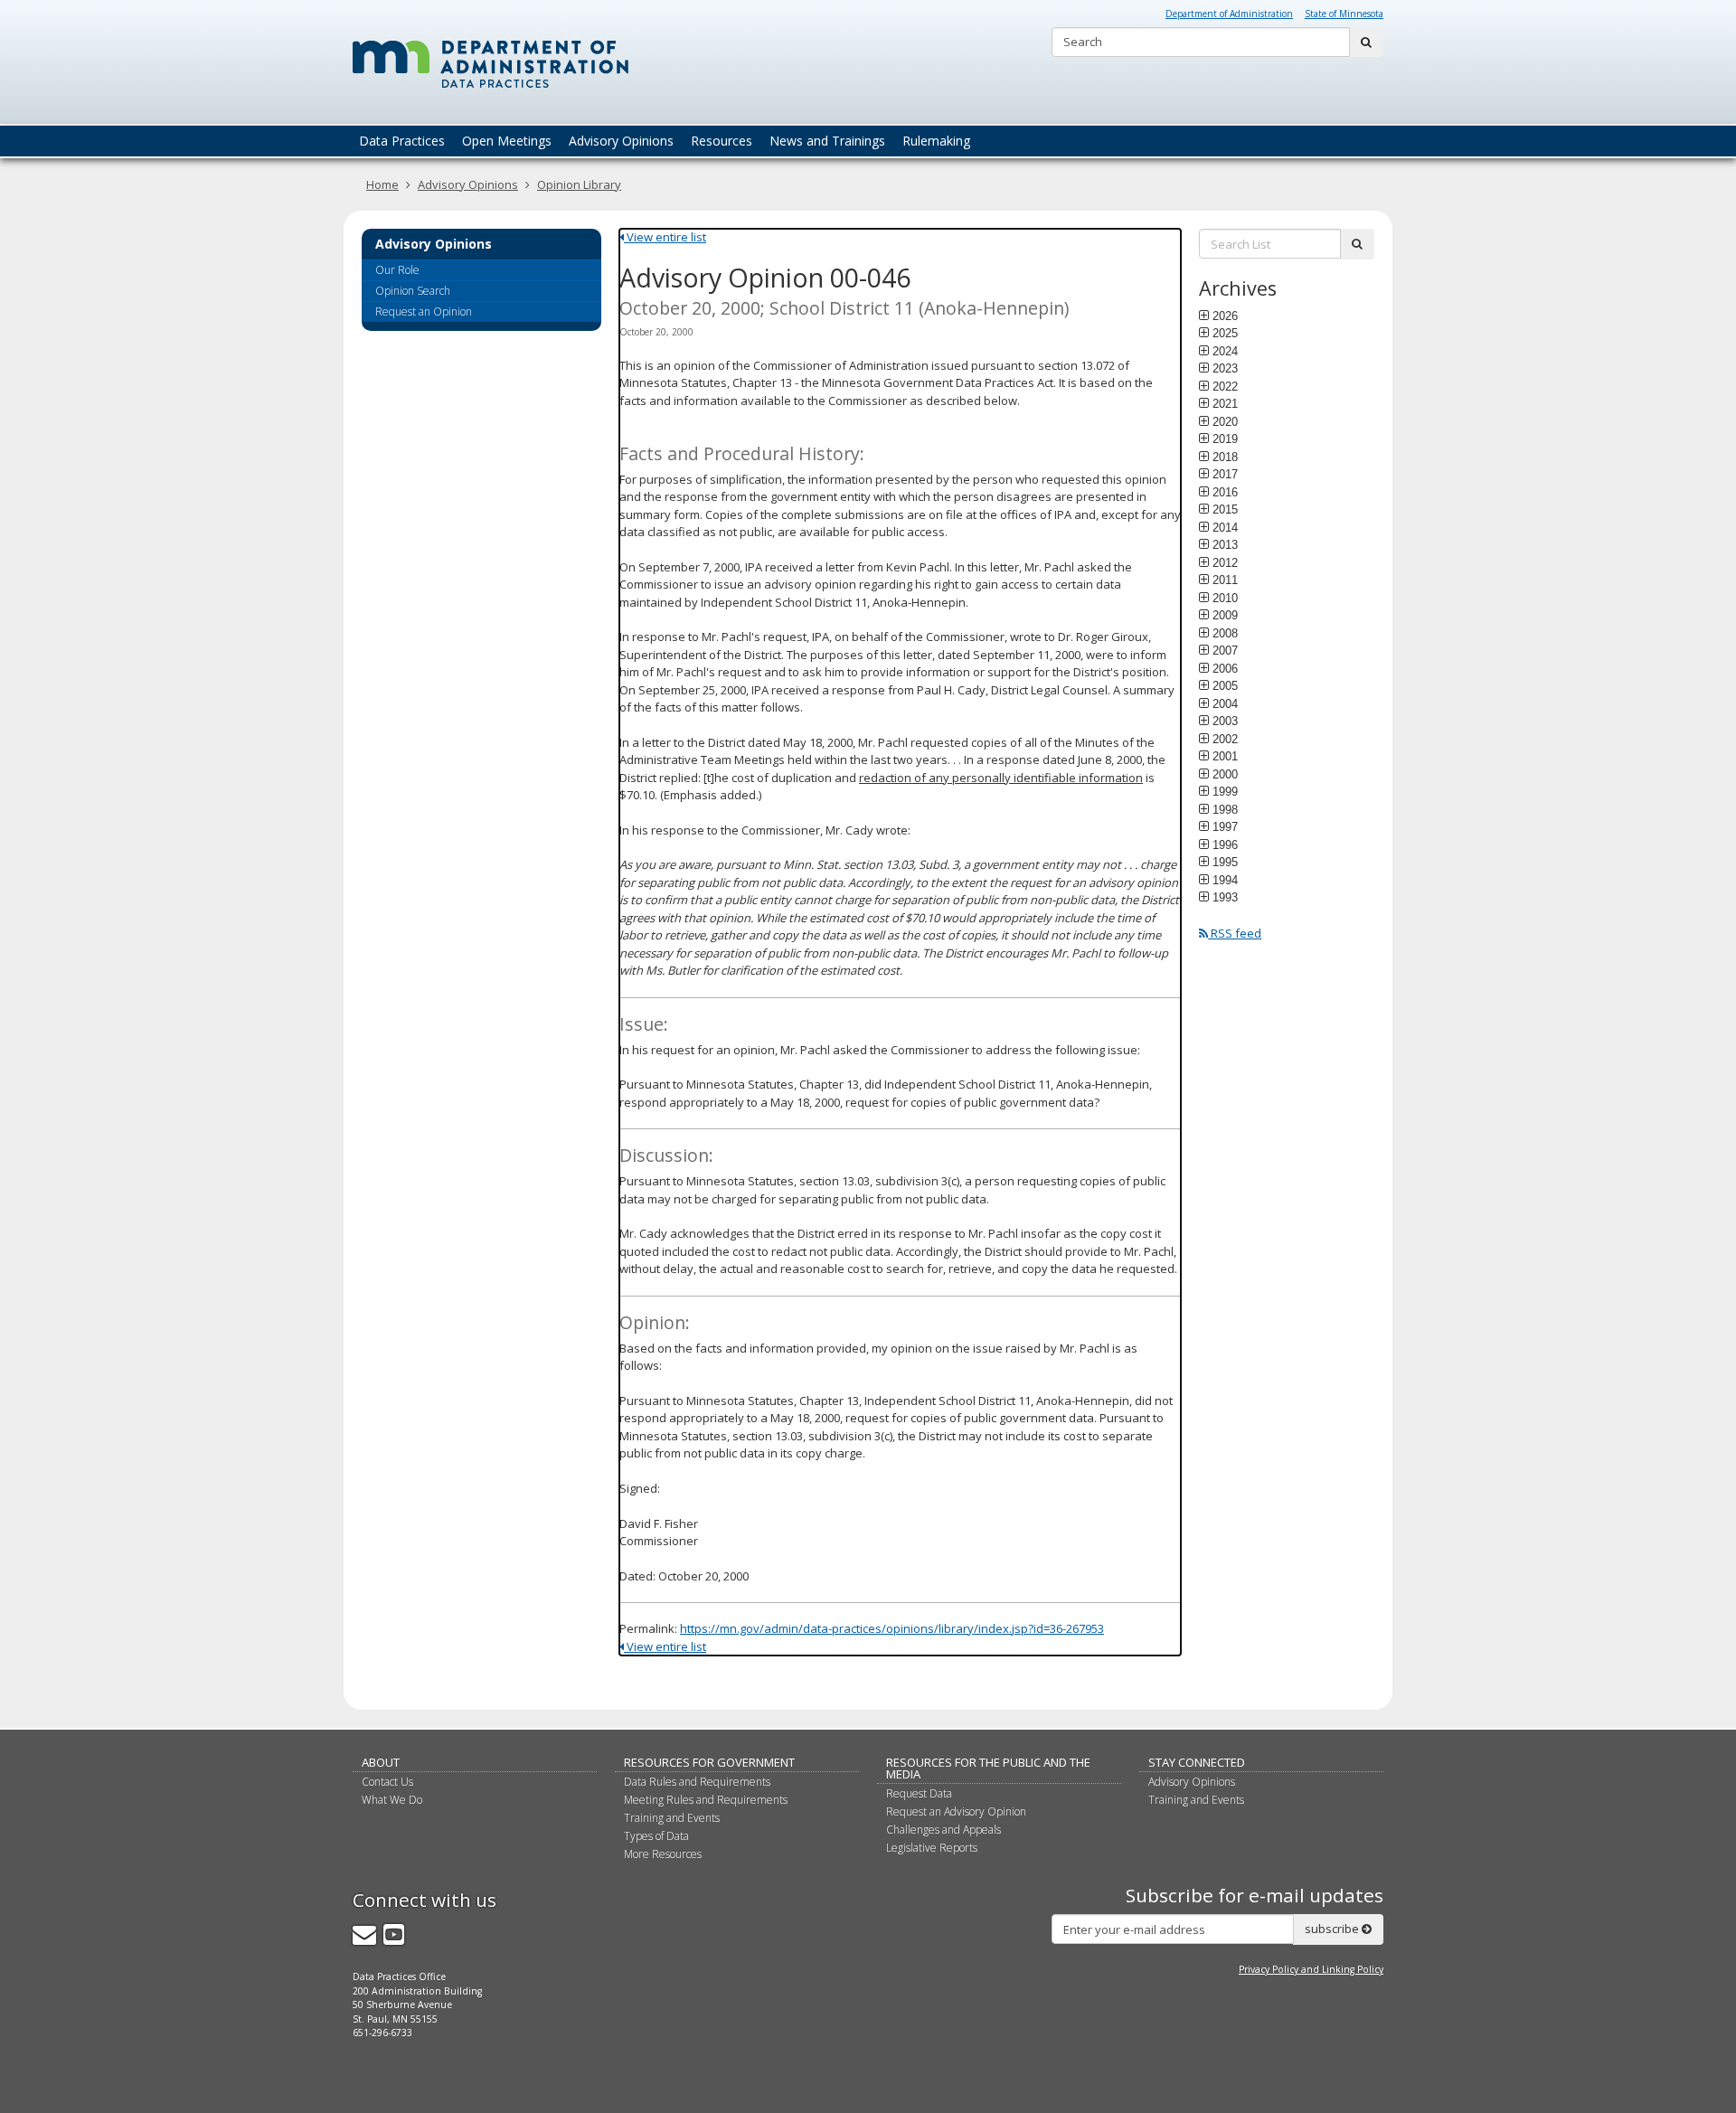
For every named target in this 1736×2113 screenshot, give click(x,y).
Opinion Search (413, 291)
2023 (1225, 368)
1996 (1225, 844)
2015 (1225, 509)
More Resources (663, 1854)
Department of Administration (1229, 14)
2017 (1225, 474)
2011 (1225, 580)
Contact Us (387, 1782)
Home (382, 184)
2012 (1225, 562)
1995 (1225, 862)
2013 (1225, 544)
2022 (1225, 386)
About (381, 1762)
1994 (1225, 880)
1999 (1225, 791)
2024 (1225, 351)
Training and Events (672, 1818)
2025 (1225, 333)
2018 (1225, 457)
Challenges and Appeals (943, 1830)
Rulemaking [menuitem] (936, 141)
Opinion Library (579, 184)
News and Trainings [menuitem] (827, 141)
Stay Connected (1197, 1762)
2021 (1225, 403)
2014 (1225, 527)
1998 (1225, 809)
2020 (1225, 421)
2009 (1225, 615)
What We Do (392, 1800)
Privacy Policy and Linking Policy (1311, 1969)
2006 (1225, 668)
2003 (1225, 721)
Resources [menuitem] (722, 141)
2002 (1225, 739)
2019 (1225, 439)
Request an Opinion (424, 311)
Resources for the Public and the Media (988, 1768)
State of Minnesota (1344, 14)
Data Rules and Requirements (697, 1782)
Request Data (919, 1793)
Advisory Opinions (468, 184)
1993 (1225, 897)
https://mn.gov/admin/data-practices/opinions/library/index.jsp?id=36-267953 (892, 1628)
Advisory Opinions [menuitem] (621, 141)
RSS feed (1235, 933)
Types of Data (656, 1836)
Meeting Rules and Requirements (706, 1800)
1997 (1225, 826)
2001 (1225, 756)
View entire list (665, 237)
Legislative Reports (932, 1848)
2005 (1225, 685)
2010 (1225, 598)
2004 (1225, 703)
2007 (1225, 650)
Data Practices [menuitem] (402, 141)
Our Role (397, 270)
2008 (1225, 633)
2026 (1225, 316)
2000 (1225, 774)
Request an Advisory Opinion (956, 1811)
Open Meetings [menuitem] (507, 141)
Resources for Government (709, 1762)
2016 (1225, 492)
